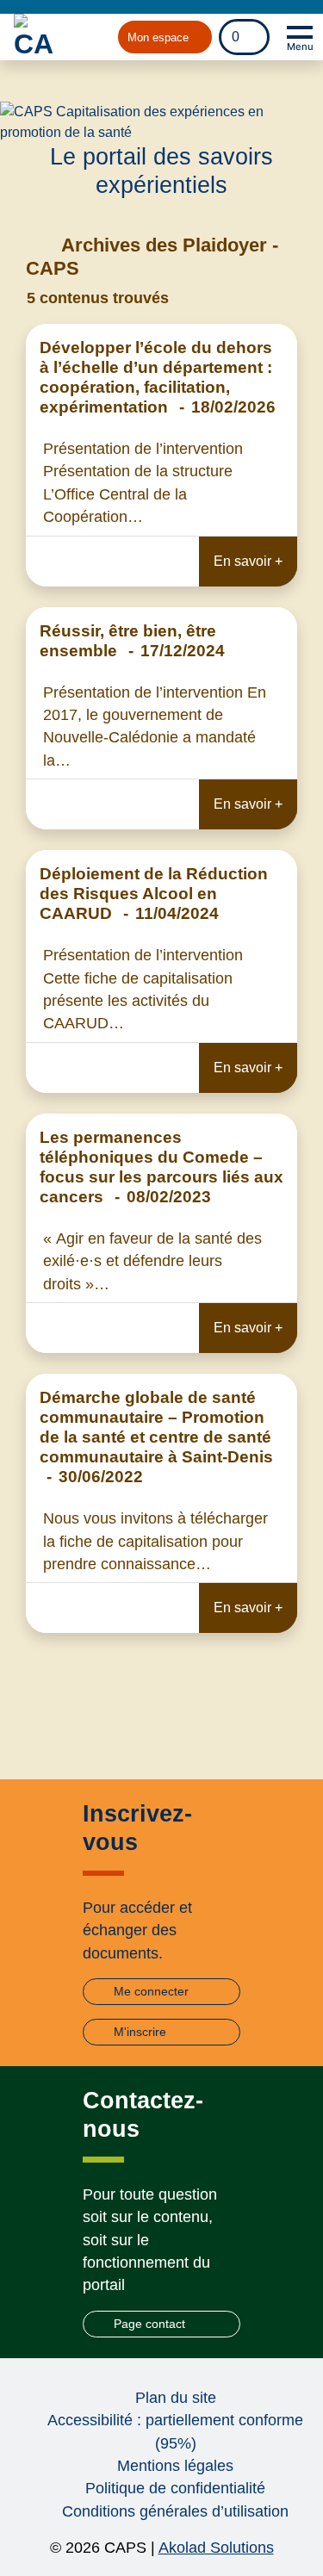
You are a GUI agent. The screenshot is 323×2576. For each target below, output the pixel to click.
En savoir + (248, 561)
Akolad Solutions (216, 2548)
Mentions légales (175, 2466)
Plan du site (176, 2398)
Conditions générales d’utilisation (175, 2511)
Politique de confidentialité (175, 2488)
